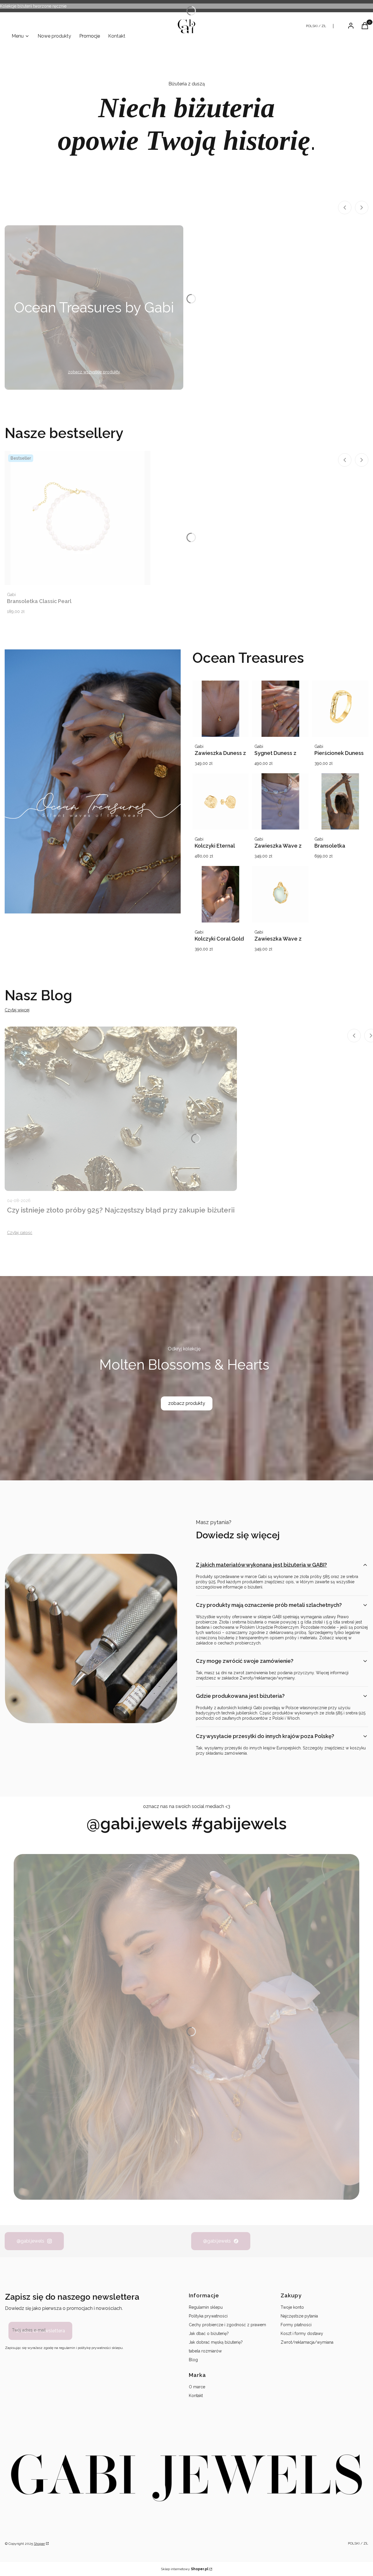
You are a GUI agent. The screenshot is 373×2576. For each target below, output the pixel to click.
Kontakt (196, 2396)
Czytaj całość (20, 1233)
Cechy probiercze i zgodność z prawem (227, 2325)
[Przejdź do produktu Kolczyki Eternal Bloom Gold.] (220, 801)
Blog (193, 2360)
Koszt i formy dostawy (302, 2333)
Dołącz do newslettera (40, 2331)
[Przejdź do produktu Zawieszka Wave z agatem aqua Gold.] (280, 894)
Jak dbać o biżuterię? (209, 2333)
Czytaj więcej (17, 1010)
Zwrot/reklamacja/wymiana (307, 2342)
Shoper (39, 2544)
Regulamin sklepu (206, 2307)
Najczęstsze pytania (299, 2316)
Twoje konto (292, 2307)
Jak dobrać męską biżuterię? (216, 2342)
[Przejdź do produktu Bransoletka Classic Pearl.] (78, 518)
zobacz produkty (187, 1403)
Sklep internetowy (185, 2569)
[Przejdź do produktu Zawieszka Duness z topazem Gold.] (220, 709)
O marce (197, 2387)
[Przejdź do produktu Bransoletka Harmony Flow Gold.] (340, 801)
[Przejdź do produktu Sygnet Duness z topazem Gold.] (280, 709)
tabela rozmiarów (205, 2351)
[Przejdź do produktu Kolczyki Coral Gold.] (220, 894)
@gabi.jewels (30, 2241)
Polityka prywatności (208, 2316)
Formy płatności (296, 2325)
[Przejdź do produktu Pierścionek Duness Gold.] (340, 709)
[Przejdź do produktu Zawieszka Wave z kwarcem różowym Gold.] (280, 801)
